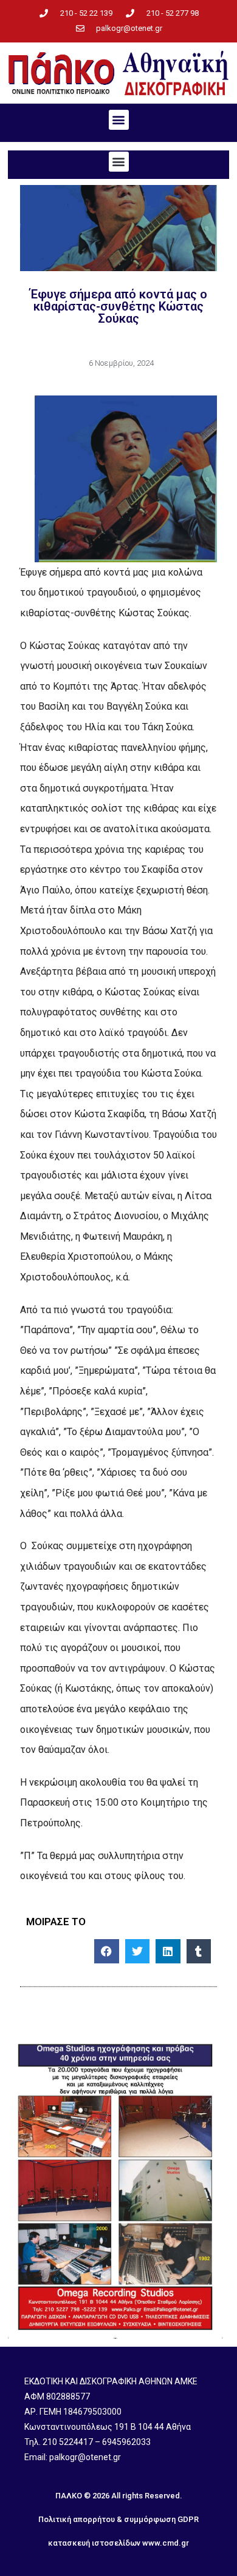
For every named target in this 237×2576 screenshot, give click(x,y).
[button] (119, 120)
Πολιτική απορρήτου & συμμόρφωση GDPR (118, 2519)
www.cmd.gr (166, 2543)
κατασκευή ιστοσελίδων (94, 2543)
